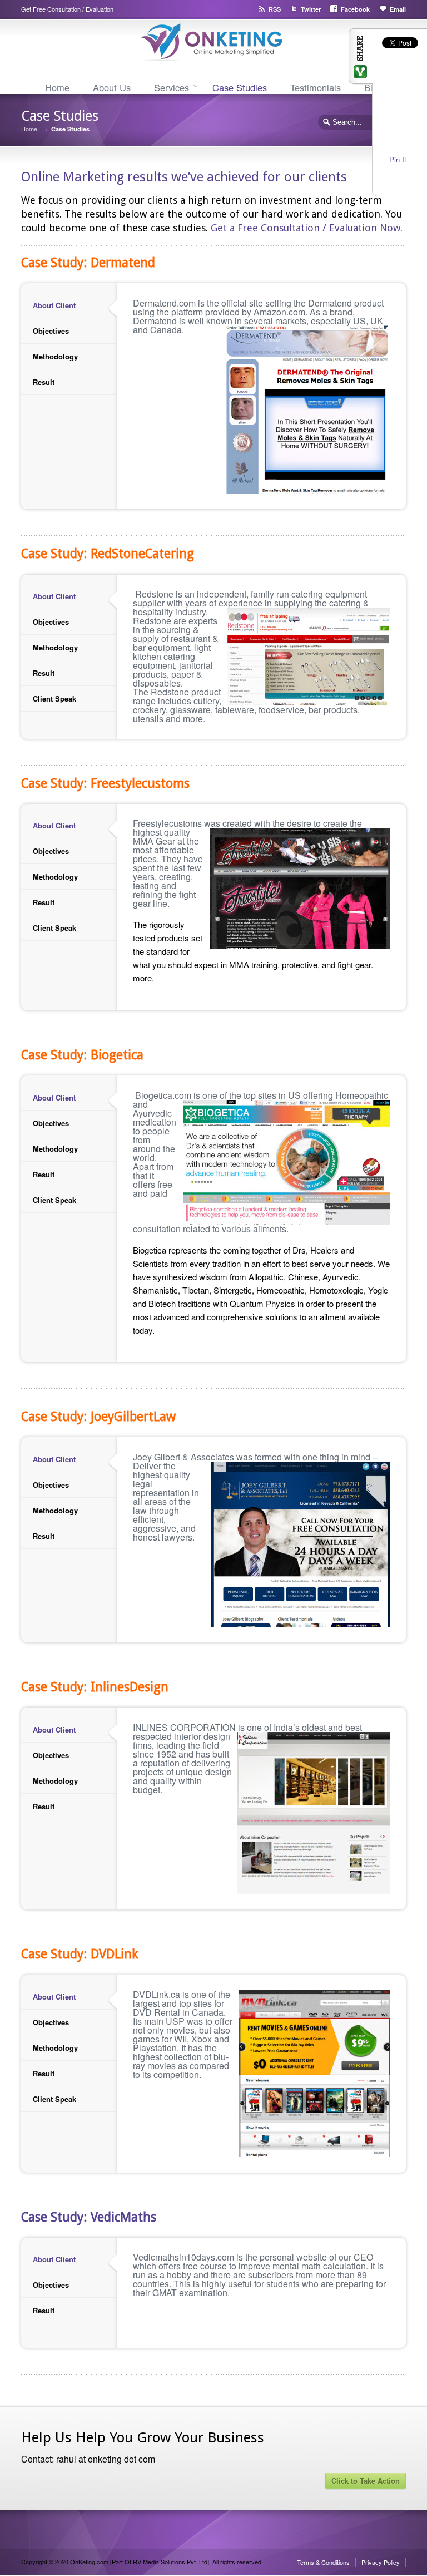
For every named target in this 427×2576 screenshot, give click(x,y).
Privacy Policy (381, 2562)
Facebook (355, 9)
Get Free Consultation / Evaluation (67, 9)
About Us (112, 87)
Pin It (398, 159)
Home (57, 87)
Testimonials (316, 87)
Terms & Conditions (323, 2562)
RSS (275, 9)
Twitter (311, 9)
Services (172, 87)
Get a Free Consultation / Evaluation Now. (307, 228)
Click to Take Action (366, 2481)
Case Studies (240, 87)
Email (398, 9)
